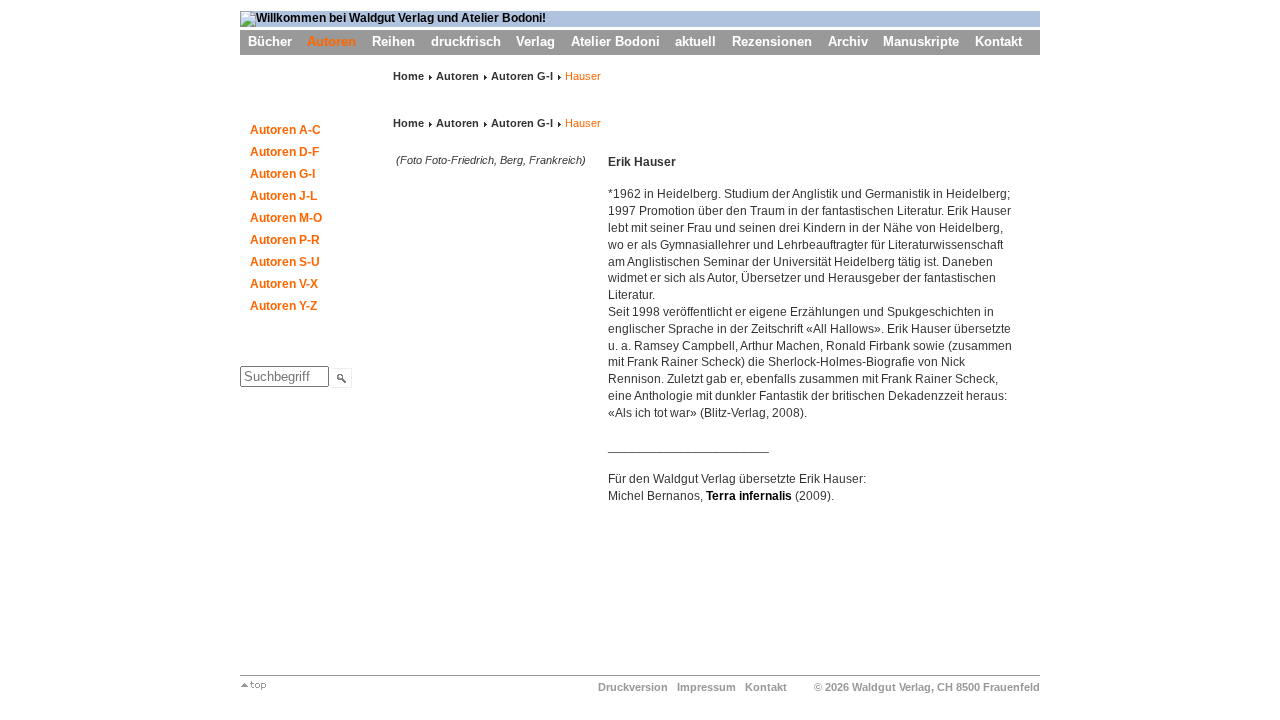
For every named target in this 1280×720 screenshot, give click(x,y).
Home (408, 76)
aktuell (695, 41)
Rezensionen (772, 41)
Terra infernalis (749, 496)
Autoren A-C (285, 130)
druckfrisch (466, 41)
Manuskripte (921, 41)
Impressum (706, 687)
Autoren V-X (284, 284)
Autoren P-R (285, 240)
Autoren (331, 41)
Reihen (393, 41)
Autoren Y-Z (283, 306)
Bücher (270, 41)
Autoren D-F (284, 152)
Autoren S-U (285, 262)
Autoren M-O (286, 218)
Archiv (848, 41)
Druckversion (633, 687)
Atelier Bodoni (615, 41)
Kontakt (998, 41)
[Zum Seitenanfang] (253, 686)
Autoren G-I (282, 174)
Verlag (535, 41)
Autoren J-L (283, 196)
